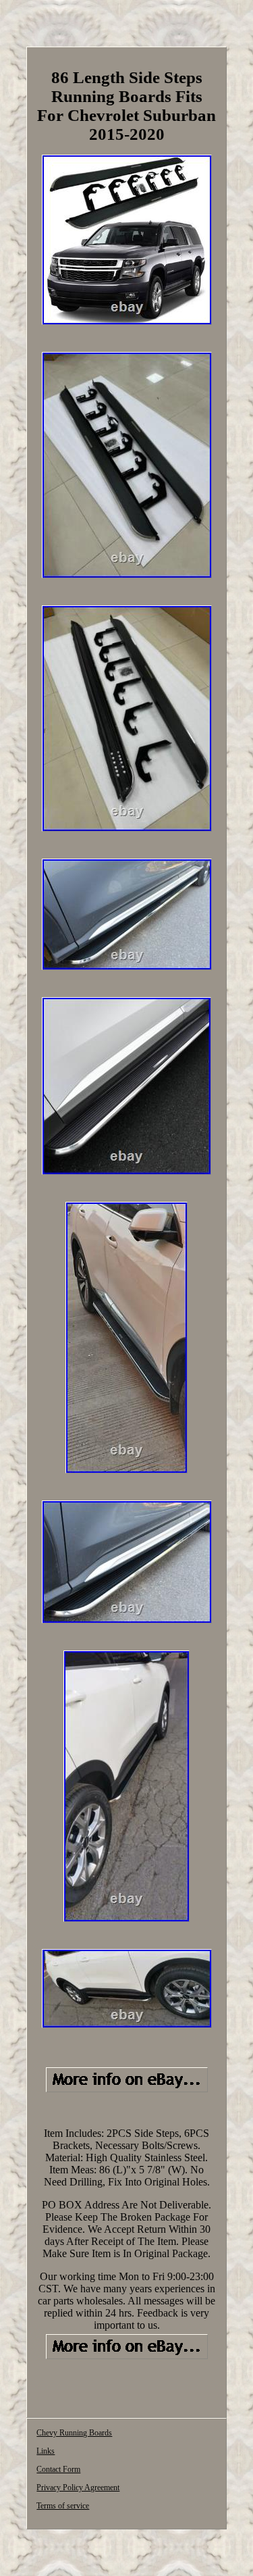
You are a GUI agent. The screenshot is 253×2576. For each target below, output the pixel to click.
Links (46, 2451)
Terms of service (63, 2506)
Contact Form (58, 2469)
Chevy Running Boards (74, 2433)
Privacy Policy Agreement (78, 2487)
